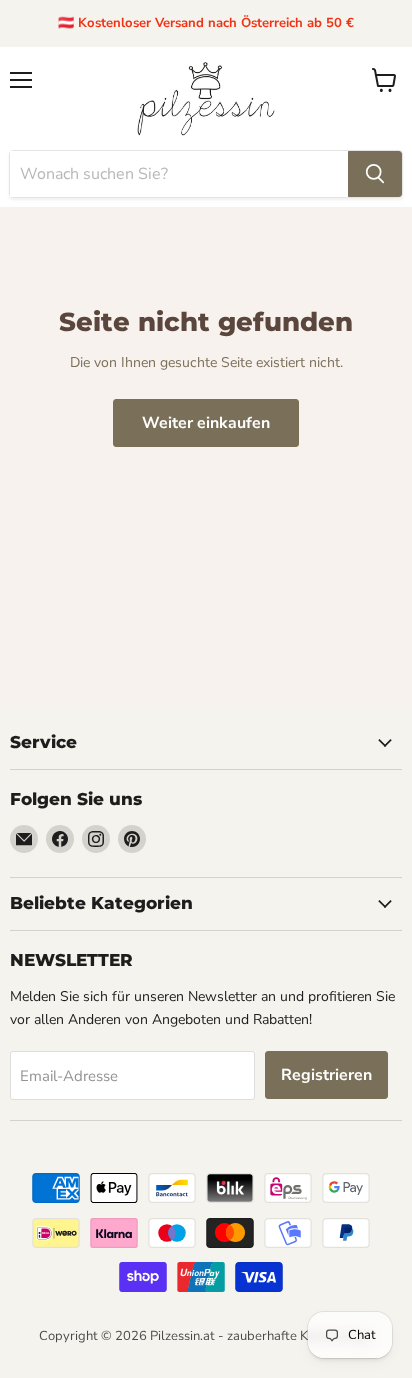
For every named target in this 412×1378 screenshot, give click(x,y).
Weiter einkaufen (206, 423)
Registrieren (326, 1075)
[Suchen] (375, 174)
